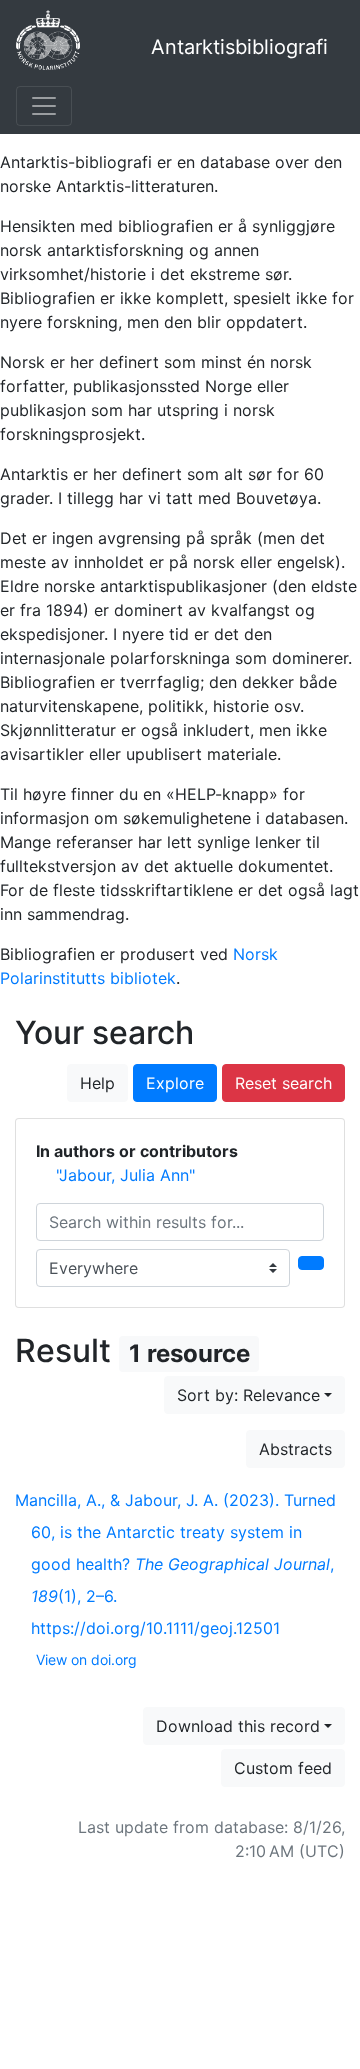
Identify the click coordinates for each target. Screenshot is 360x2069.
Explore (175, 1083)
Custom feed (283, 1768)
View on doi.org (86, 1659)
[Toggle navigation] (44, 106)
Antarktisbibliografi (239, 47)
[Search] (311, 1263)
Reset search (283, 1083)
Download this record (238, 1726)
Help (97, 1083)
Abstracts (295, 1449)
